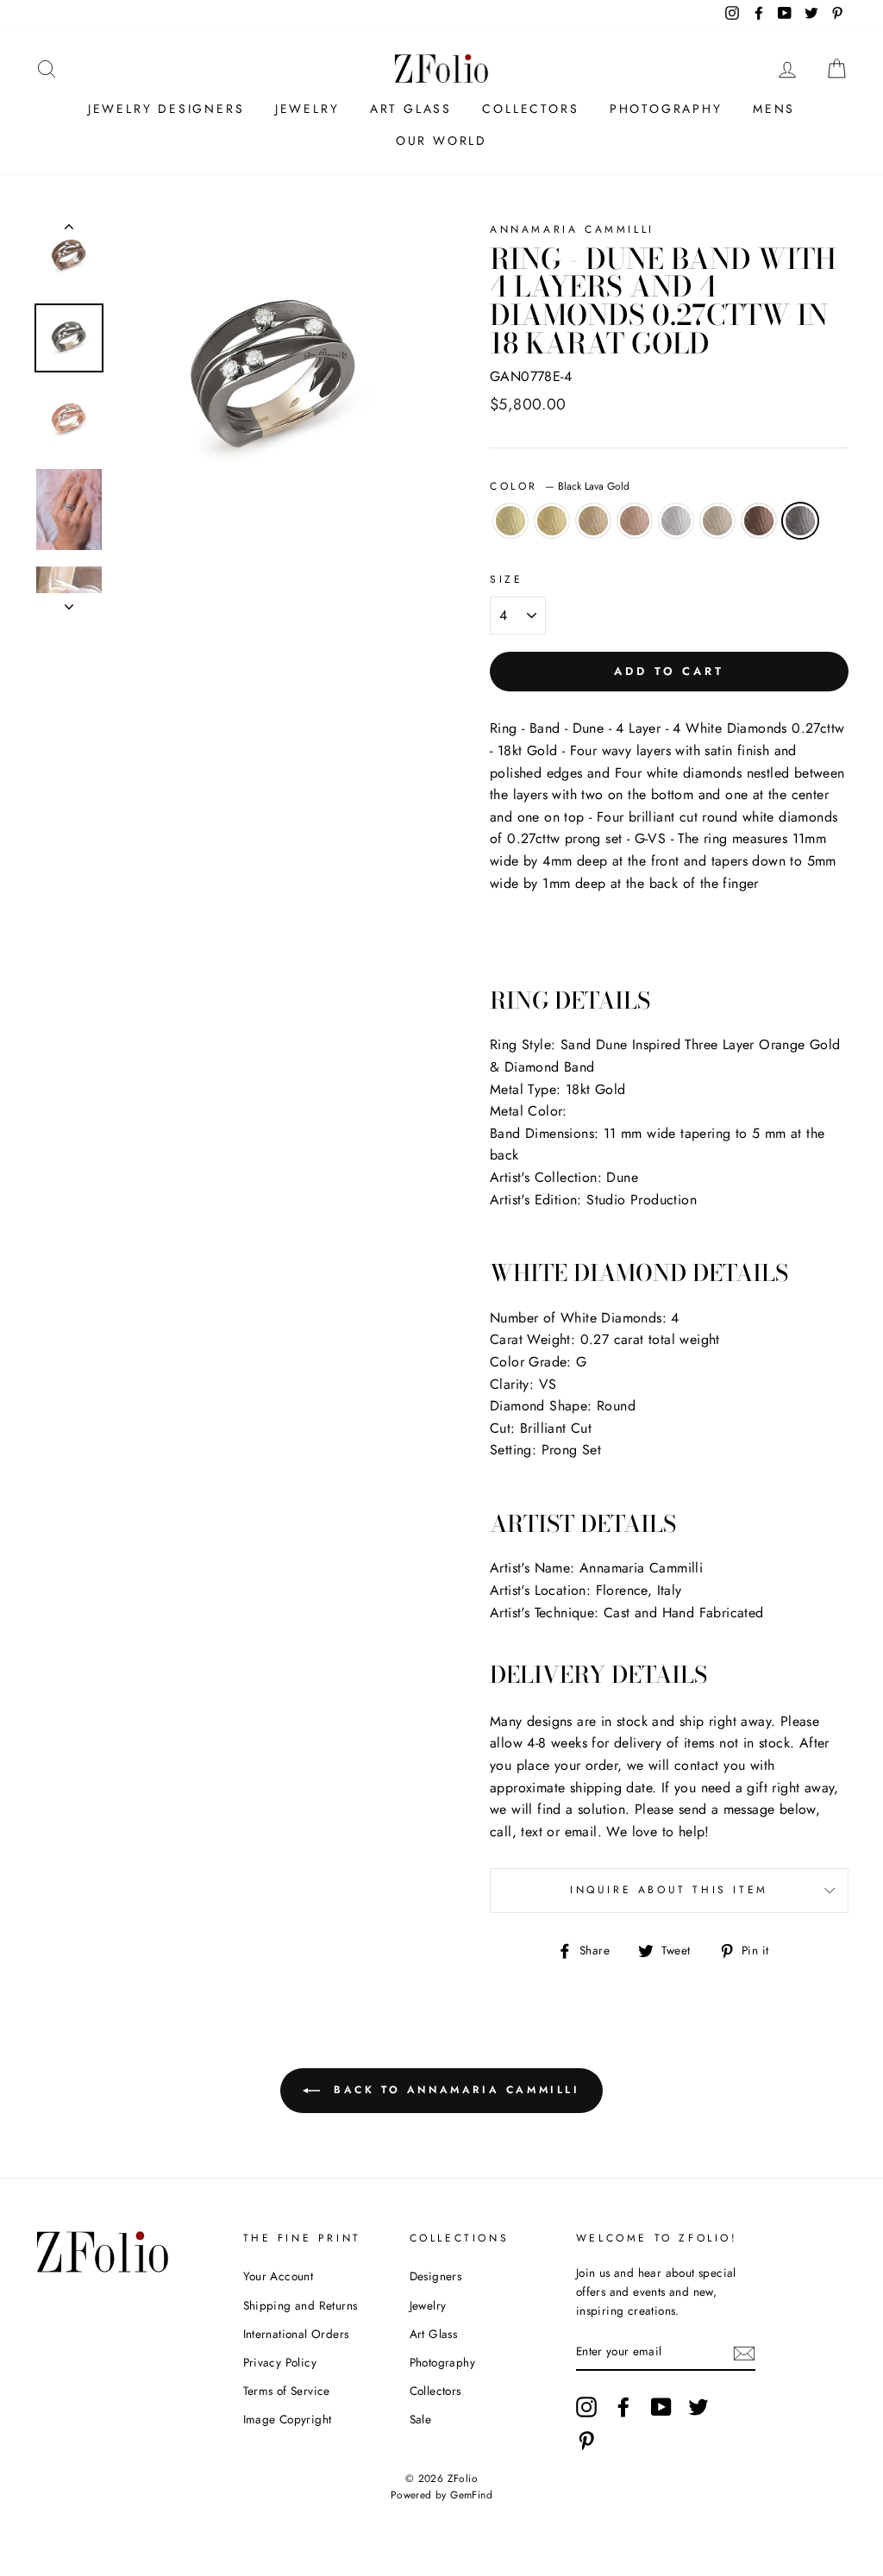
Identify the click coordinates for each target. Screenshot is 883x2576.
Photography (666, 109)
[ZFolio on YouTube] (661, 2407)
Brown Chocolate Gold (759, 521)
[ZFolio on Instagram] (586, 2407)
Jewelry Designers (166, 109)
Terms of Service (287, 2391)
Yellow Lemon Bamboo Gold (510, 521)
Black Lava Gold (800, 521)
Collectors (530, 109)
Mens (774, 109)
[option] (274, 379)
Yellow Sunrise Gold (552, 521)
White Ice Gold (676, 521)
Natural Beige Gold (717, 521)
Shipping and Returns (301, 2305)
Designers (436, 2276)
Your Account (279, 2276)
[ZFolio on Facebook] (623, 2407)
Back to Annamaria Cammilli (453, 2090)
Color (560, 486)
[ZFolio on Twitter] (698, 2407)
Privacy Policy (280, 2362)
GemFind (471, 2495)
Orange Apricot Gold (593, 521)
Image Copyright (288, 2419)
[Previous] (69, 230)
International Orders (296, 2334)
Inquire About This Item (669, 1890)
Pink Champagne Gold (635, 521)
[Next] (69, 602)
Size (506, 579)
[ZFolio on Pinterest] (586, 2441)
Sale (421, 2419)
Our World (441, 141)
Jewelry (307, 109)
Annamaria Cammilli (572, 229)
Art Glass (411, 109)
